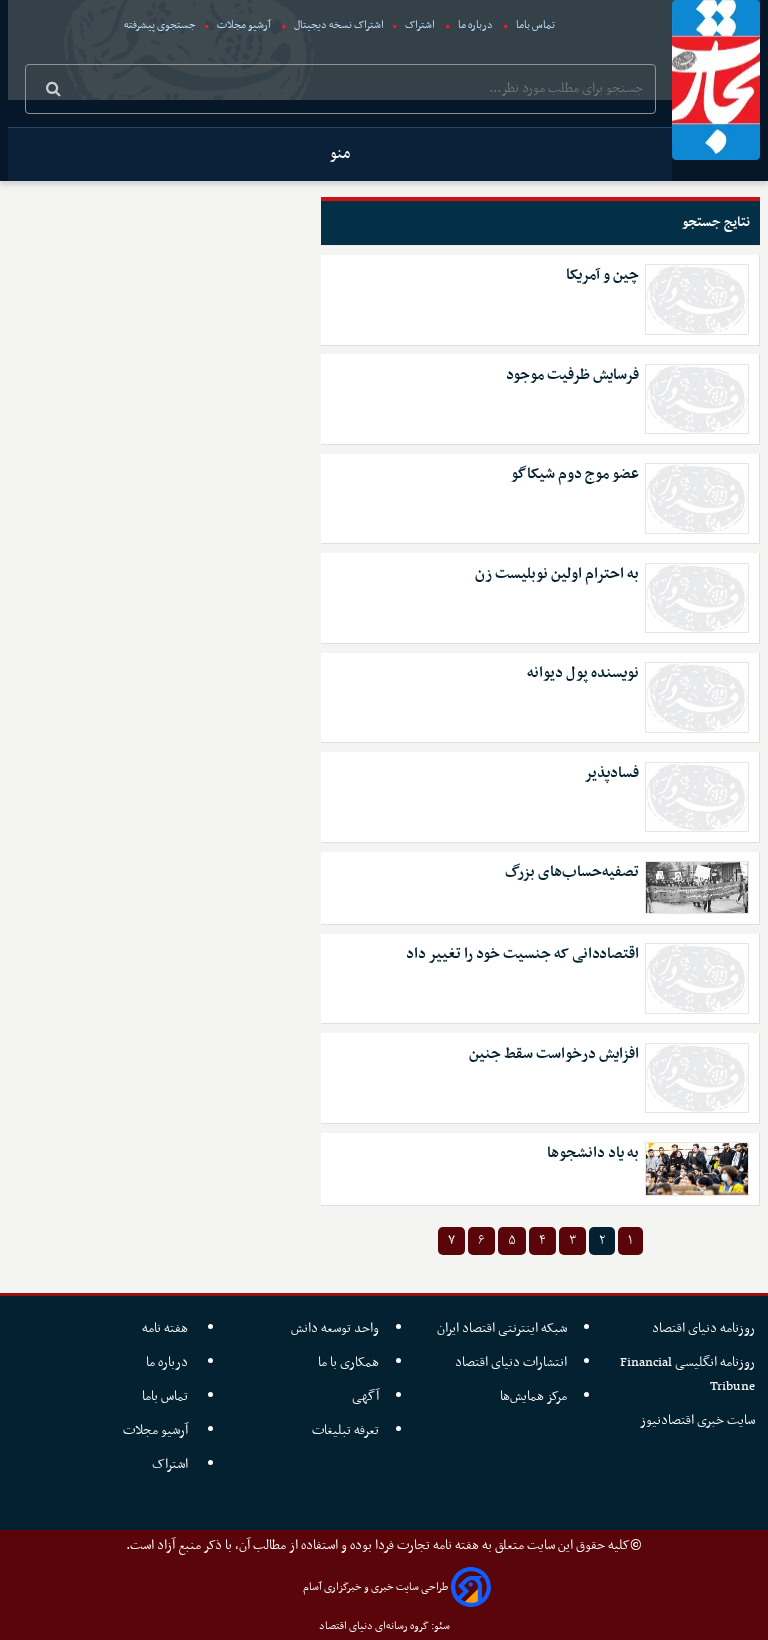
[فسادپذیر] (697, 797)
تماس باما (535, 25)
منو (340, 154)
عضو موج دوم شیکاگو (575, 474)
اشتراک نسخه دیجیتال (338, 25)
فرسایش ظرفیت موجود (572, 375)
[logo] (716, 80)
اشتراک (420, 25)
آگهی (365, 1396)
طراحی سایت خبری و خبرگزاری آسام (375, 1587)
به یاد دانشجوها (593, 1153)
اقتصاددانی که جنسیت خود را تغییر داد (522, 954)
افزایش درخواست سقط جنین (554, 1054)
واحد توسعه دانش (335, 1328)
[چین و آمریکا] (697, 299)
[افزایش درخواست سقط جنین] (697, 1078)
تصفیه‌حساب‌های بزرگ (572, 872)
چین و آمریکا (602, 275)
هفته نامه (166, 1328)
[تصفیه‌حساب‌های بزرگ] (697, 887)
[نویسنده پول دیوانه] (697, 697)
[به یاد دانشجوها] (697, 1168)
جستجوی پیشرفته (160, 25)
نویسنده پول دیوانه (583, 673)
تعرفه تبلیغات (345, 1430)
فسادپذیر (611, 773)
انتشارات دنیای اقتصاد (511, 1362)
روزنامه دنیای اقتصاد (703, 1328)
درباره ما (475, 25)
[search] (53, 91)
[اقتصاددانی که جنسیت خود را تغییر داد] (697, 978)
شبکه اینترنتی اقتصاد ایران (502, 1328)
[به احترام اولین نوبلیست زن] (697, 598)
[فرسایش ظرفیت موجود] (697, 399)
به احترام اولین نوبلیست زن (557, 574)
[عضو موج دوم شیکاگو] (697, 498)
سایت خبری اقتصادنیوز (697, 1420)
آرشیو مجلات (244, 25)
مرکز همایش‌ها (533, 1396)
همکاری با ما (348, 1362)
